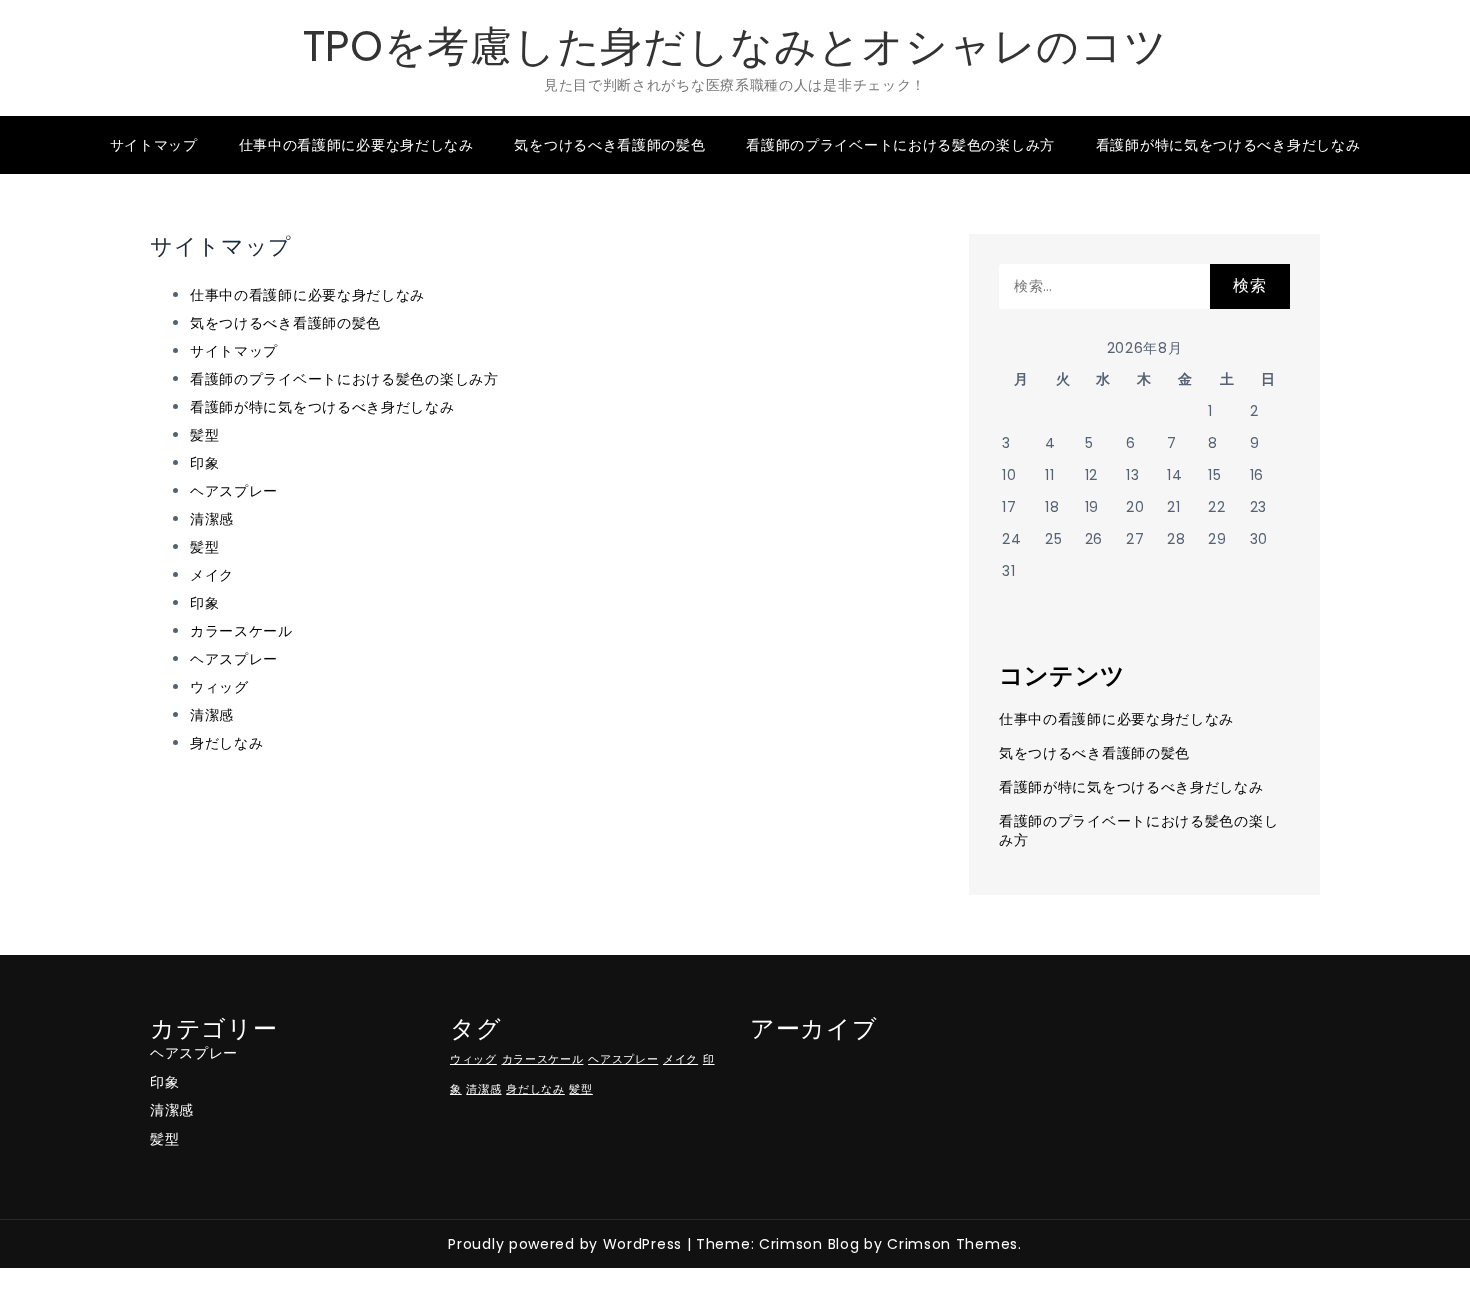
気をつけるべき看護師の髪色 (609, 145)
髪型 (204, 435)
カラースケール (241, 631)
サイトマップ (154, 145)
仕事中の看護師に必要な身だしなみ (356, 145)
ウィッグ (219, 687)
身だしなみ (227, 743)
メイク (212, 575)
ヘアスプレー (234, 491)
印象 (204, 463)
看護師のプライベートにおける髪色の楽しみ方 (900, 145)
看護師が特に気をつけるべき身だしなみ (1228, 145)
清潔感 (212, 519)
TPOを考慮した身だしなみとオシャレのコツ (735, 46)
